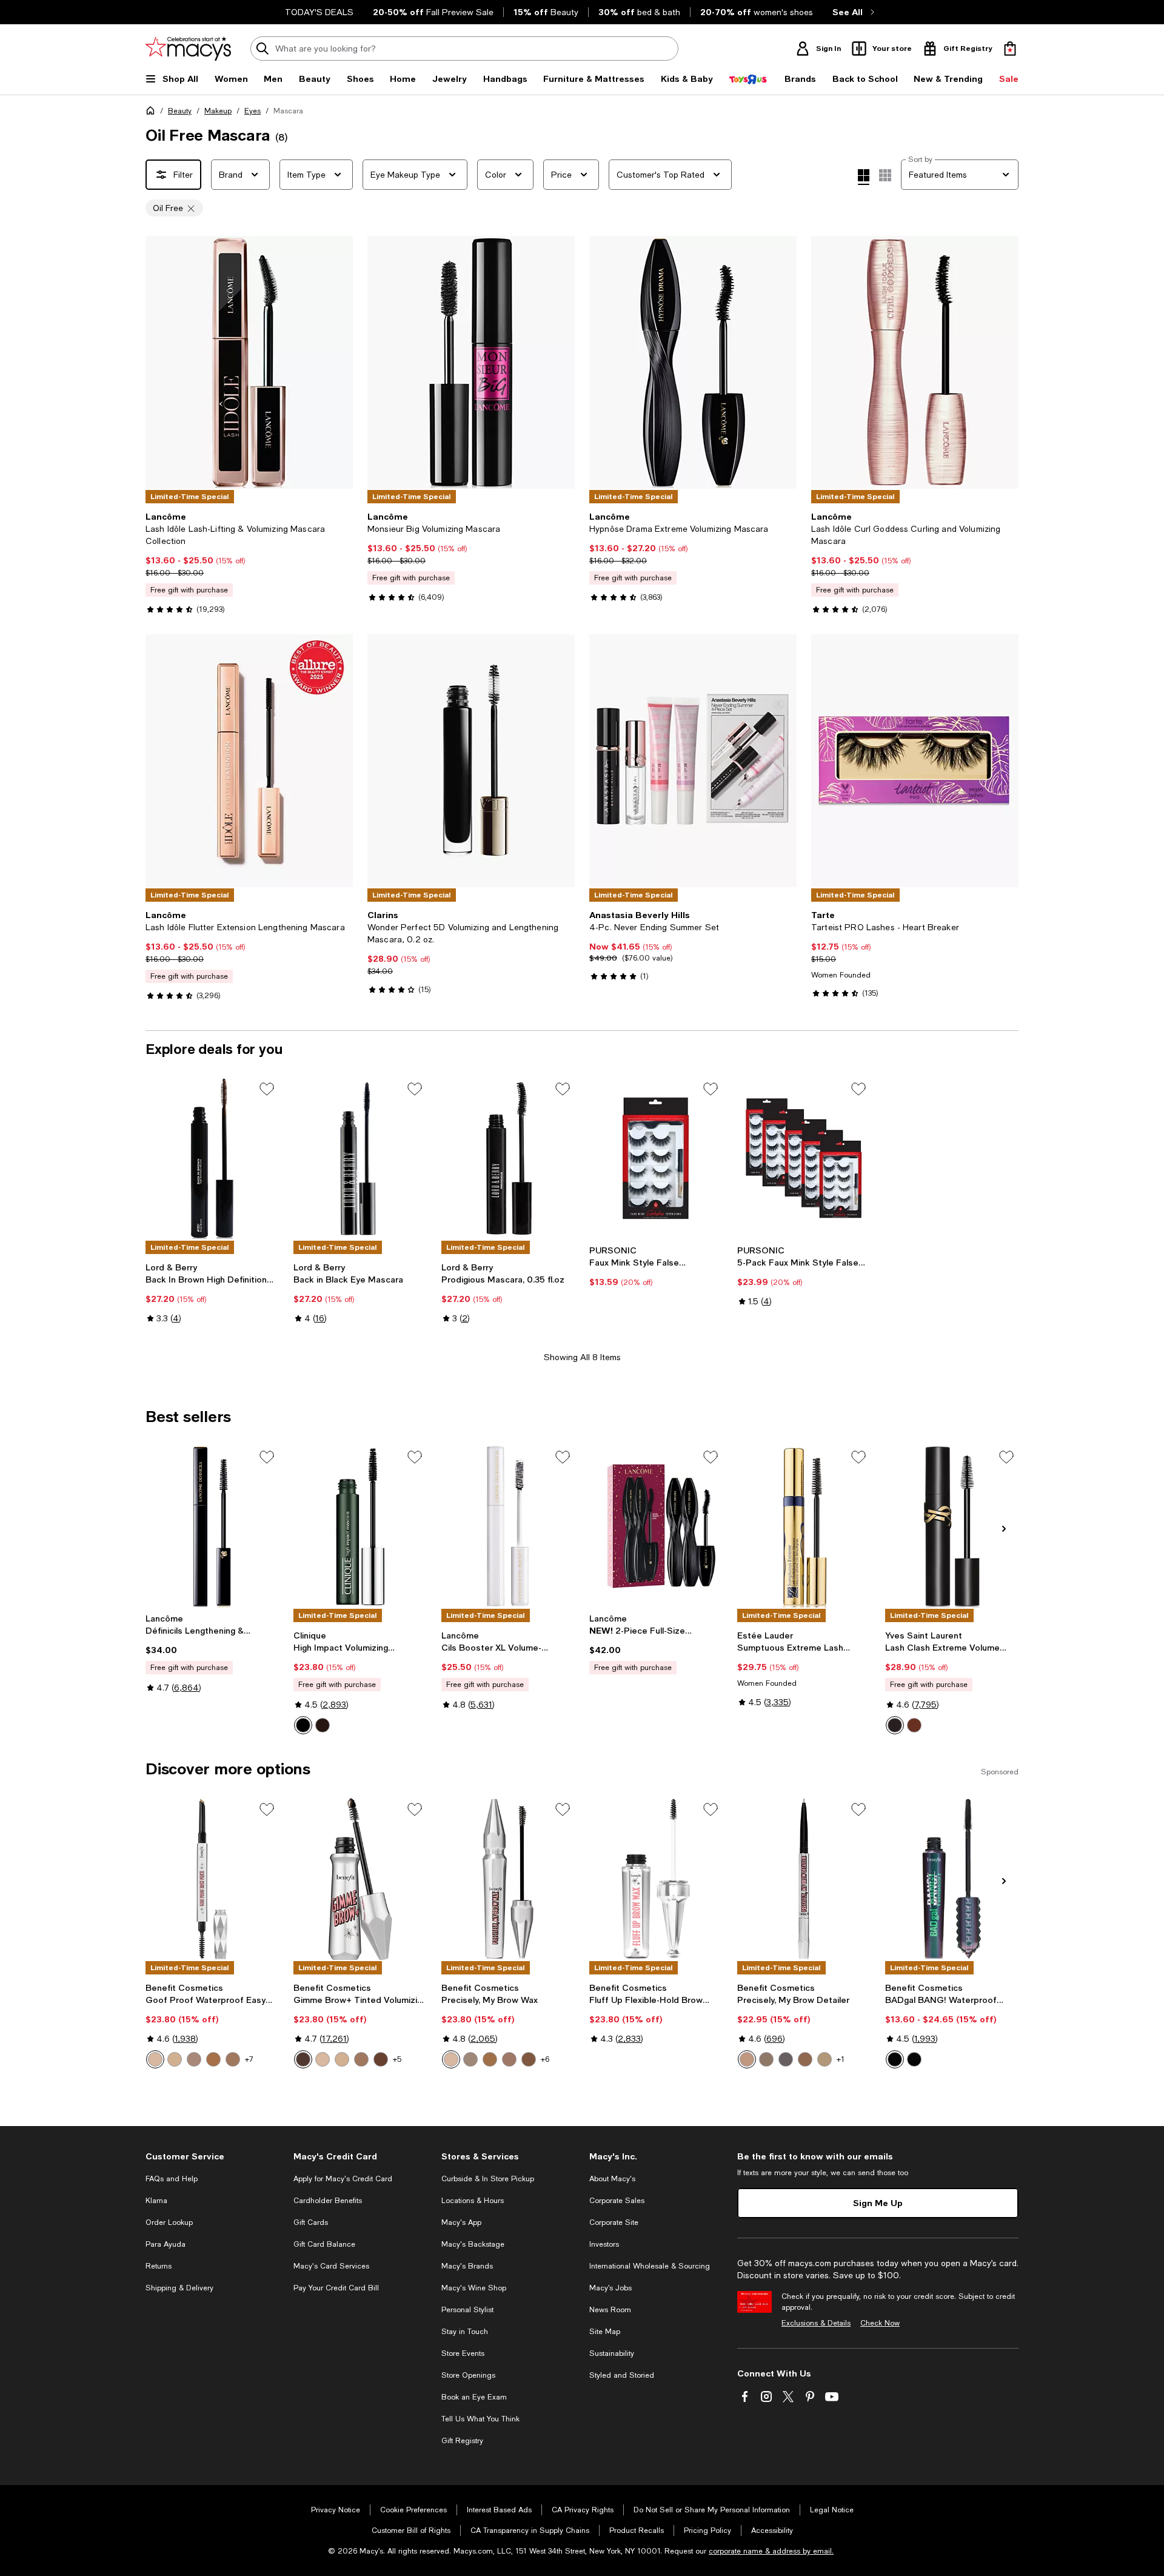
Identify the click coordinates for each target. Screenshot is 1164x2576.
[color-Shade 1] (451, 2059)
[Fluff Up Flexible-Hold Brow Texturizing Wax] (656, 1879)
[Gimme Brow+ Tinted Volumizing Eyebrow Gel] (360, 1879)
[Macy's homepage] (153, 113)
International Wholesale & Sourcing (650, 2266)
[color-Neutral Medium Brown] (766, 2059)
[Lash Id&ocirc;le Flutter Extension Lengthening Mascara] (249, 761)
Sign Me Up (878, 2203)
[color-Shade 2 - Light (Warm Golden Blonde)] (175, 2059)
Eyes (253, 111)
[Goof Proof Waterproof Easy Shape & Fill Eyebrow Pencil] (212, 1879)
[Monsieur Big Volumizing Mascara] (471, 362)
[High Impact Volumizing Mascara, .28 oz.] (360, 1526)
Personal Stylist (467, 2310)
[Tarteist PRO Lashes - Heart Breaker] (915, 761)
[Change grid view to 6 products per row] (885, 175)
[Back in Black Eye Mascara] (360, 1158)
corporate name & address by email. (771, 2551)
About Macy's (612, 2179)
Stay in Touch (465, 2332)
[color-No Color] (914, 2059)
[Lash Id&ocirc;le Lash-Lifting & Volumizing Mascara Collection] (249, 362)
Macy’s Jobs (610, 2288)
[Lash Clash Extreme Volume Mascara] (952, 1526)
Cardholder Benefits (328, 2201)
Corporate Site (614, 2222)
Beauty (180, 111)
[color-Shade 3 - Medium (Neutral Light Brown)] (361, 2059)
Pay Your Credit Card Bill (336, 2288)
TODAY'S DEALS (319, 12)
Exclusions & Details (816, 2323)
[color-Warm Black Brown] (786, 2059)
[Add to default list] (267, 1089)
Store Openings (468, 2375)
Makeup (218, 111)
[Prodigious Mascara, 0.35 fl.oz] (508, 1158)
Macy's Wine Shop (474, 2288)
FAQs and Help (172, 2179)
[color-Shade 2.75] (490, 2059)
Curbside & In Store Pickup (488, 2179)
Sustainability (612, 2353)
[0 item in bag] (1010, 49)
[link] (249, 563)
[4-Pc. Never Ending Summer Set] (693, 761)
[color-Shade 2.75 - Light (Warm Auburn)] (213, 2059)
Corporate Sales (617, 2201)
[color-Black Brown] (323, 1725)
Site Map (605, 2332)
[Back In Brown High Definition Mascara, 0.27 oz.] (212, 1158)
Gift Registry (462, 2441)
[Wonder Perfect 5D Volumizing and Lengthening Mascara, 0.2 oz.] (471, 761)
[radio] (303, 1725)
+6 (545, 2059)
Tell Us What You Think (480, 2419)
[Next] (560, 761)
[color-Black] (303, 1725)
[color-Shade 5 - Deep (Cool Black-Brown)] (303, 2059)
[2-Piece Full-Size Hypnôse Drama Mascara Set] (656, 1526)
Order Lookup (169, 2222)
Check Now (880, 2323)
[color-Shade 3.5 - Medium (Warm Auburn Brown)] (381, 2059)
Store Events (463, 2353)
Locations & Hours (473, 2201)
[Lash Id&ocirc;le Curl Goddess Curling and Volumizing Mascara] (915, 362)
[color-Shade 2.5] (470, 2059)
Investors (604, 2244)
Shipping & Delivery (179, 2288)
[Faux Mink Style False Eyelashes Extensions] (656, 1158)
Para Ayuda (166, 2244)
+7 (249, 2059)
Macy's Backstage (473, 2244)
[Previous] (382, 761)
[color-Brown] (914, 1725)
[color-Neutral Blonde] (747, 2059)
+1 (841, 2059)
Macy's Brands (467, 2266)
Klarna (156, 2201)
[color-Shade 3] (509, 2059)
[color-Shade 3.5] (529, 2059)
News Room (610, 2310)
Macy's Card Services (331, 2266)
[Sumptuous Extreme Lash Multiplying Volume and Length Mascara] (804, 1526)
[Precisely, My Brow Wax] (508, 1879)
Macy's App (461, 2222)
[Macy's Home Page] (188, 49)
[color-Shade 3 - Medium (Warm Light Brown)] (233, 2059)
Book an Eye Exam (474, 2397)
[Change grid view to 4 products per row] (864, 177)
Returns (159, 2266)
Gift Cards (311, 2222)
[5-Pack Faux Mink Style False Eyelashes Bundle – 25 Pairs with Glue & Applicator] (804, 1158)
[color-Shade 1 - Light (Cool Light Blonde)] (155, 2059)
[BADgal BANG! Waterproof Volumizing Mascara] (952, 1879)
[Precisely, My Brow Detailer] (804, 1879)
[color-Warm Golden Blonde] (824, 2059)
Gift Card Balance (324, 2244)
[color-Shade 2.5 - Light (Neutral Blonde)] (194, 2059)
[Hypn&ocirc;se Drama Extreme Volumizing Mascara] (693, 362)
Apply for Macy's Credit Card (343, 2179)
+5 (397, 2059)
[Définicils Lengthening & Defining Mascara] (212, 1526)
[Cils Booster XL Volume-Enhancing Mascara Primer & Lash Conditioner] (508, 1526)
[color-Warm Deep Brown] (805, 2059)
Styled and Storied (622, 2375)
